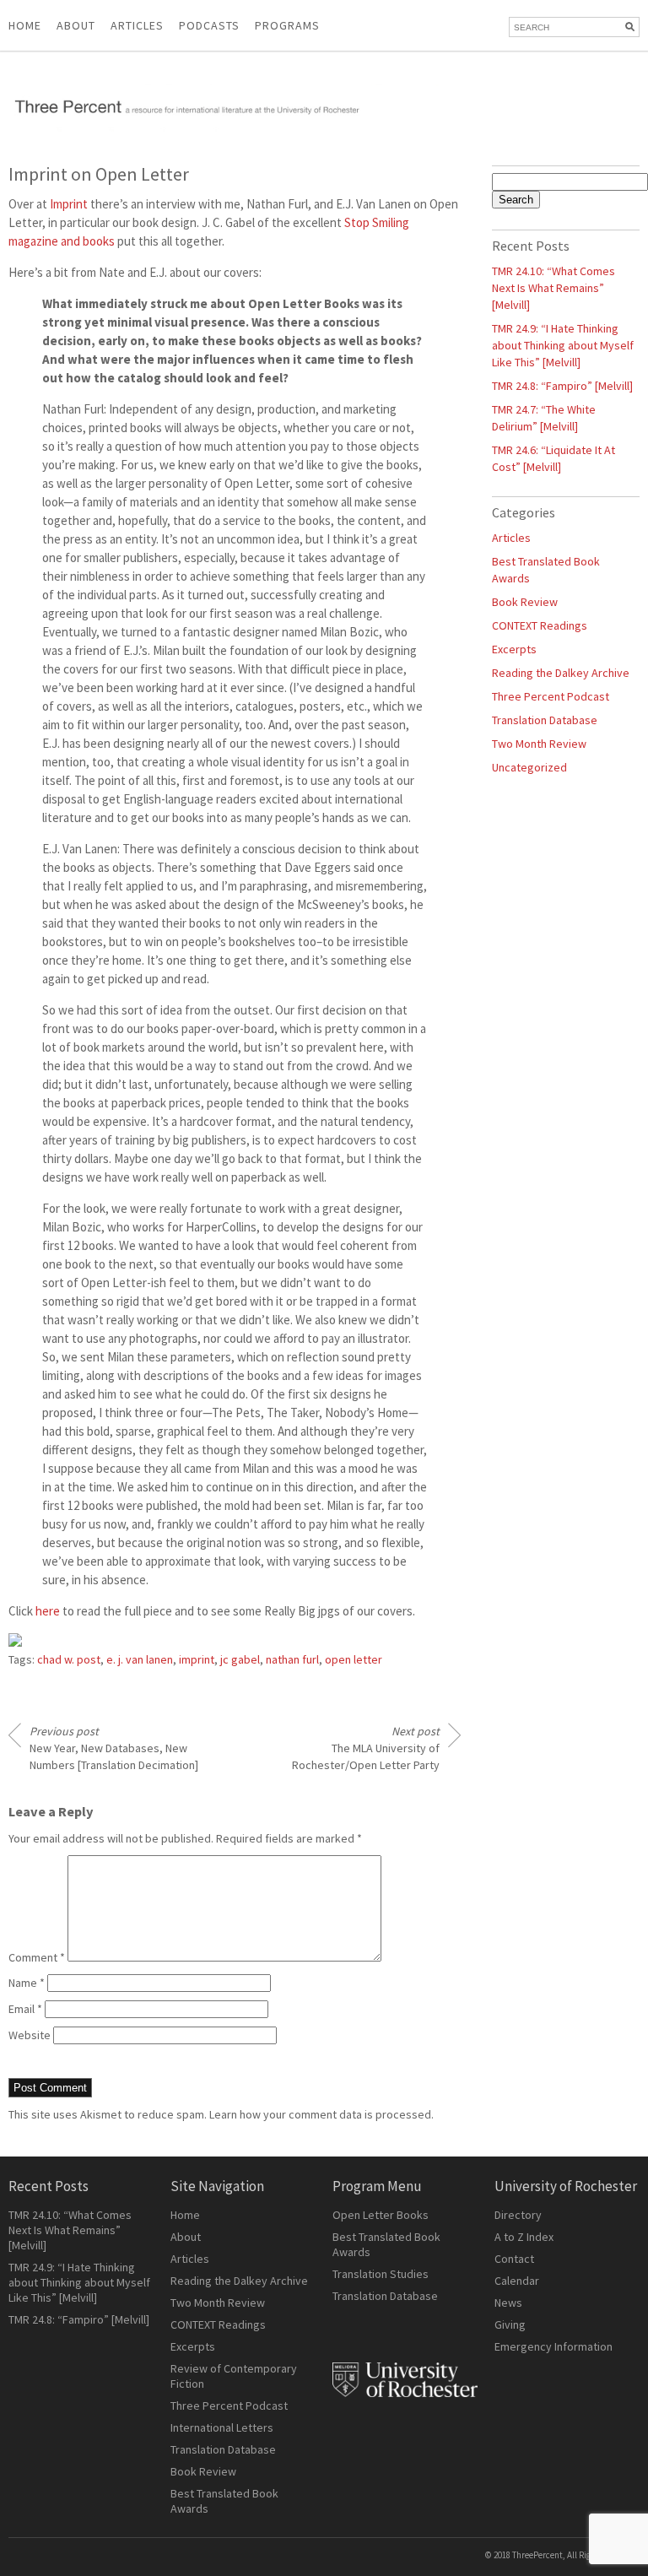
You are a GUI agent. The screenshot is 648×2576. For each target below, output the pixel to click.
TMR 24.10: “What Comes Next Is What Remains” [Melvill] (553, 288)
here (48, 1611)
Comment (37, 1957)
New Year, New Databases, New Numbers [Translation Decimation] (114, 1748)
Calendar (517, 2281)
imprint (197, 1659)
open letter (354, 1659)
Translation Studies (381, 2274)
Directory (518, 2215)
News (508, 2303)
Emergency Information (553, 2346)
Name (27, 1983)
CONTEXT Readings (540, 625)
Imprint (69, 204)
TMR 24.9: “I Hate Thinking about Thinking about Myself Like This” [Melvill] (563, 345)
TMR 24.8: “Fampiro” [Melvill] (562, 386)
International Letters (222, 2427)
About (76, 25)
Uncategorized (529, 767)
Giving (510, 2324)
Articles (511, 538)
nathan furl (292, 1659)
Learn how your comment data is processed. (321, 2114)
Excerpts (514, 649)
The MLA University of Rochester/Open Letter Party (366, 1748)
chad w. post (69, 1659)
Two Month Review (539, 744)
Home (25, 25)
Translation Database (545, 720)
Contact (514, 2259)
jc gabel (240, 1659)
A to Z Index (524, 2237)
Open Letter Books (381, 2215)
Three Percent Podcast (551, 696)
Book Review (525, 602)
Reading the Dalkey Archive (561, 673)
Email (25, 2009)
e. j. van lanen (140, 1659)
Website (30, 2035)
